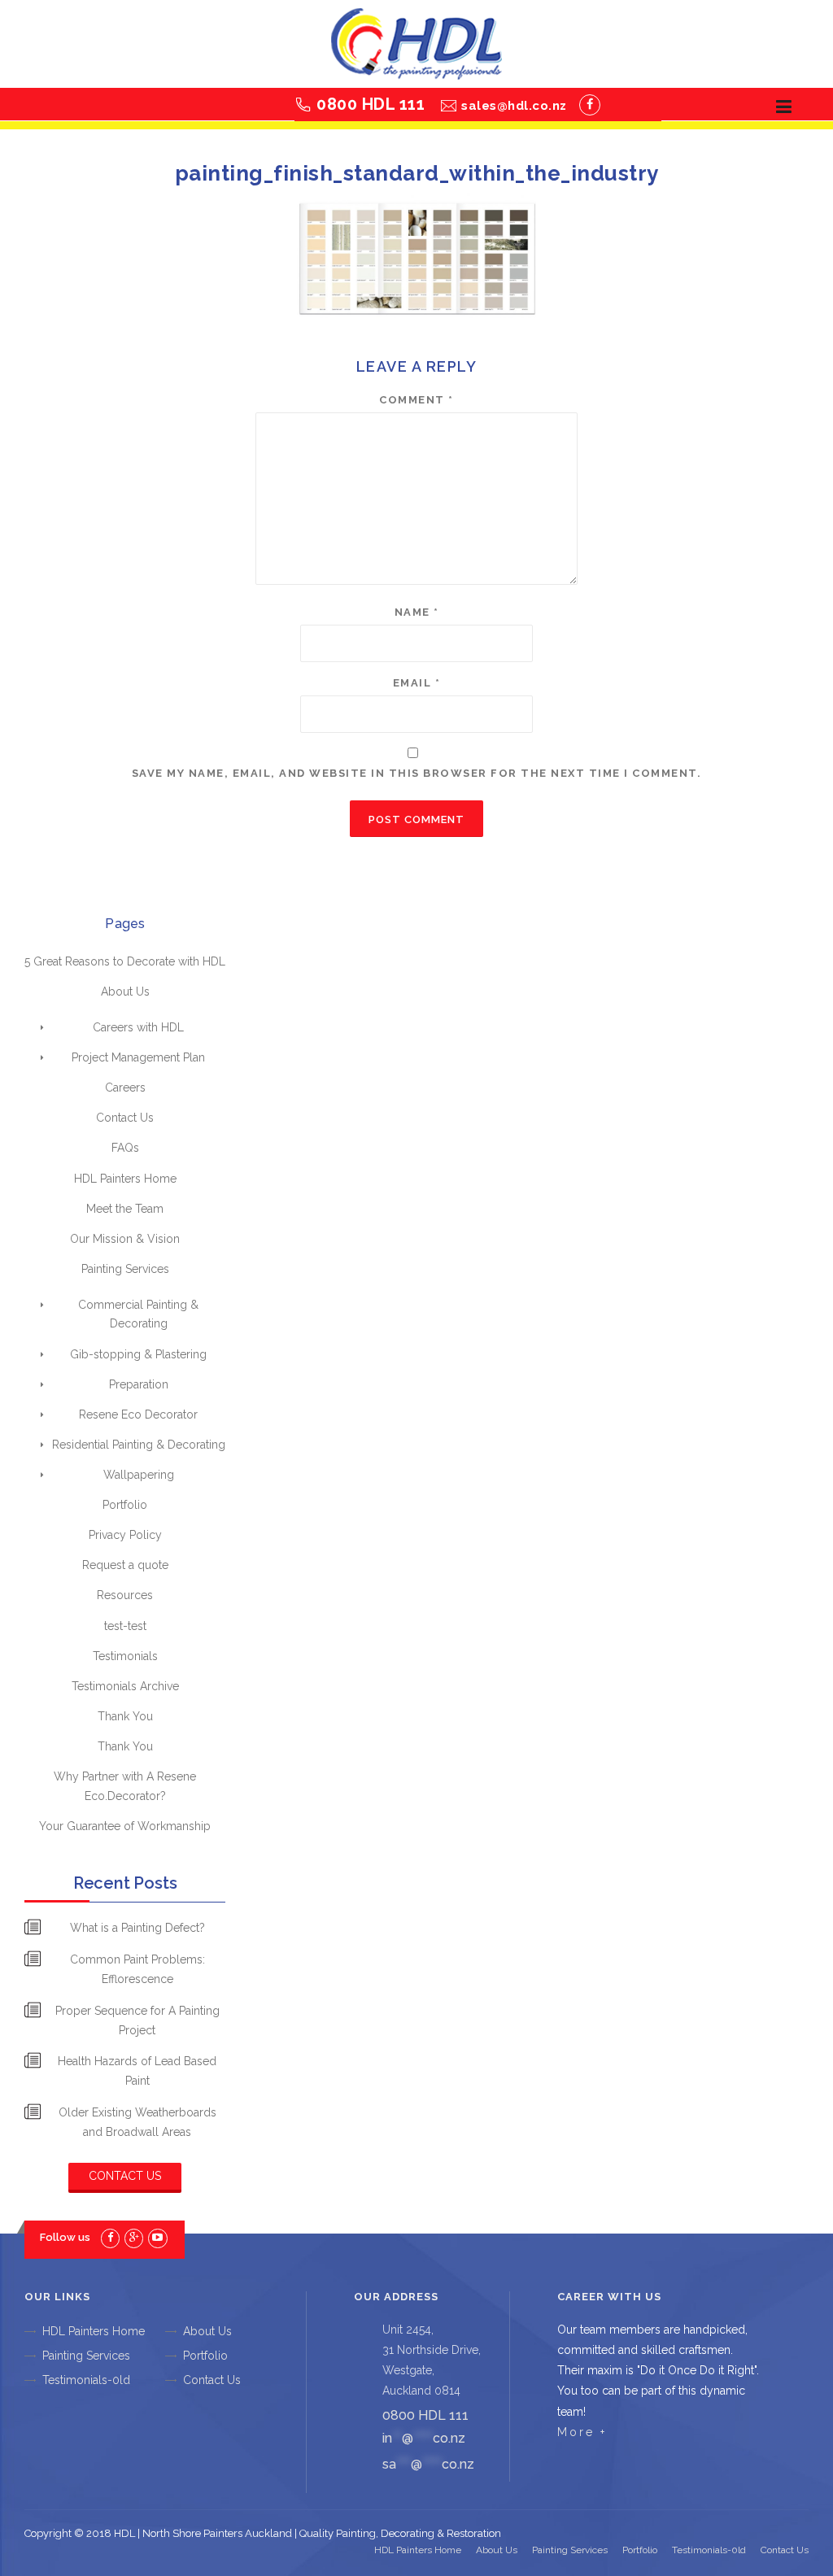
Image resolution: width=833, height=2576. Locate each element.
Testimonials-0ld (86, 2380)
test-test (125, 1626)
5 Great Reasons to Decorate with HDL (125, 961)
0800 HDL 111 (371, 104)
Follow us (65, 2237)
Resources (125, 1595)
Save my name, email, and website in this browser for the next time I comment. (417, 773)
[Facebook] (590, 105)
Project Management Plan (138, 1057)
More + (582, 2432)
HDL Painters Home (125, 1179)
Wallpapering (139, 1475)
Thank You (125, 1716)
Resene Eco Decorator (138, 1414)
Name (417, 612)
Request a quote (125, 1565)
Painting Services (125, 1269)
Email (417, 683)
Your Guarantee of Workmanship (125, 1826)
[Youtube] (157, 2237)
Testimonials (125, 1656)
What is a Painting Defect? (137, 1928)
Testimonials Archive (125, 1686)
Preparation (139, 1384)
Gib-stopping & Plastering (138, 1354)
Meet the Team (125, 1209)
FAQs (125, 1148)
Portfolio (125, 1505)
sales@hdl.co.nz (514, 106)
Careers (125, 1087)
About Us (125, 992)
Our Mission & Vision (125, 1239)
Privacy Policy (125, 1535)
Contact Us (125, 1118)
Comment (416, 400)
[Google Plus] (134, 2237)
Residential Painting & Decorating (139, 1445)
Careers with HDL (138, 1027)
